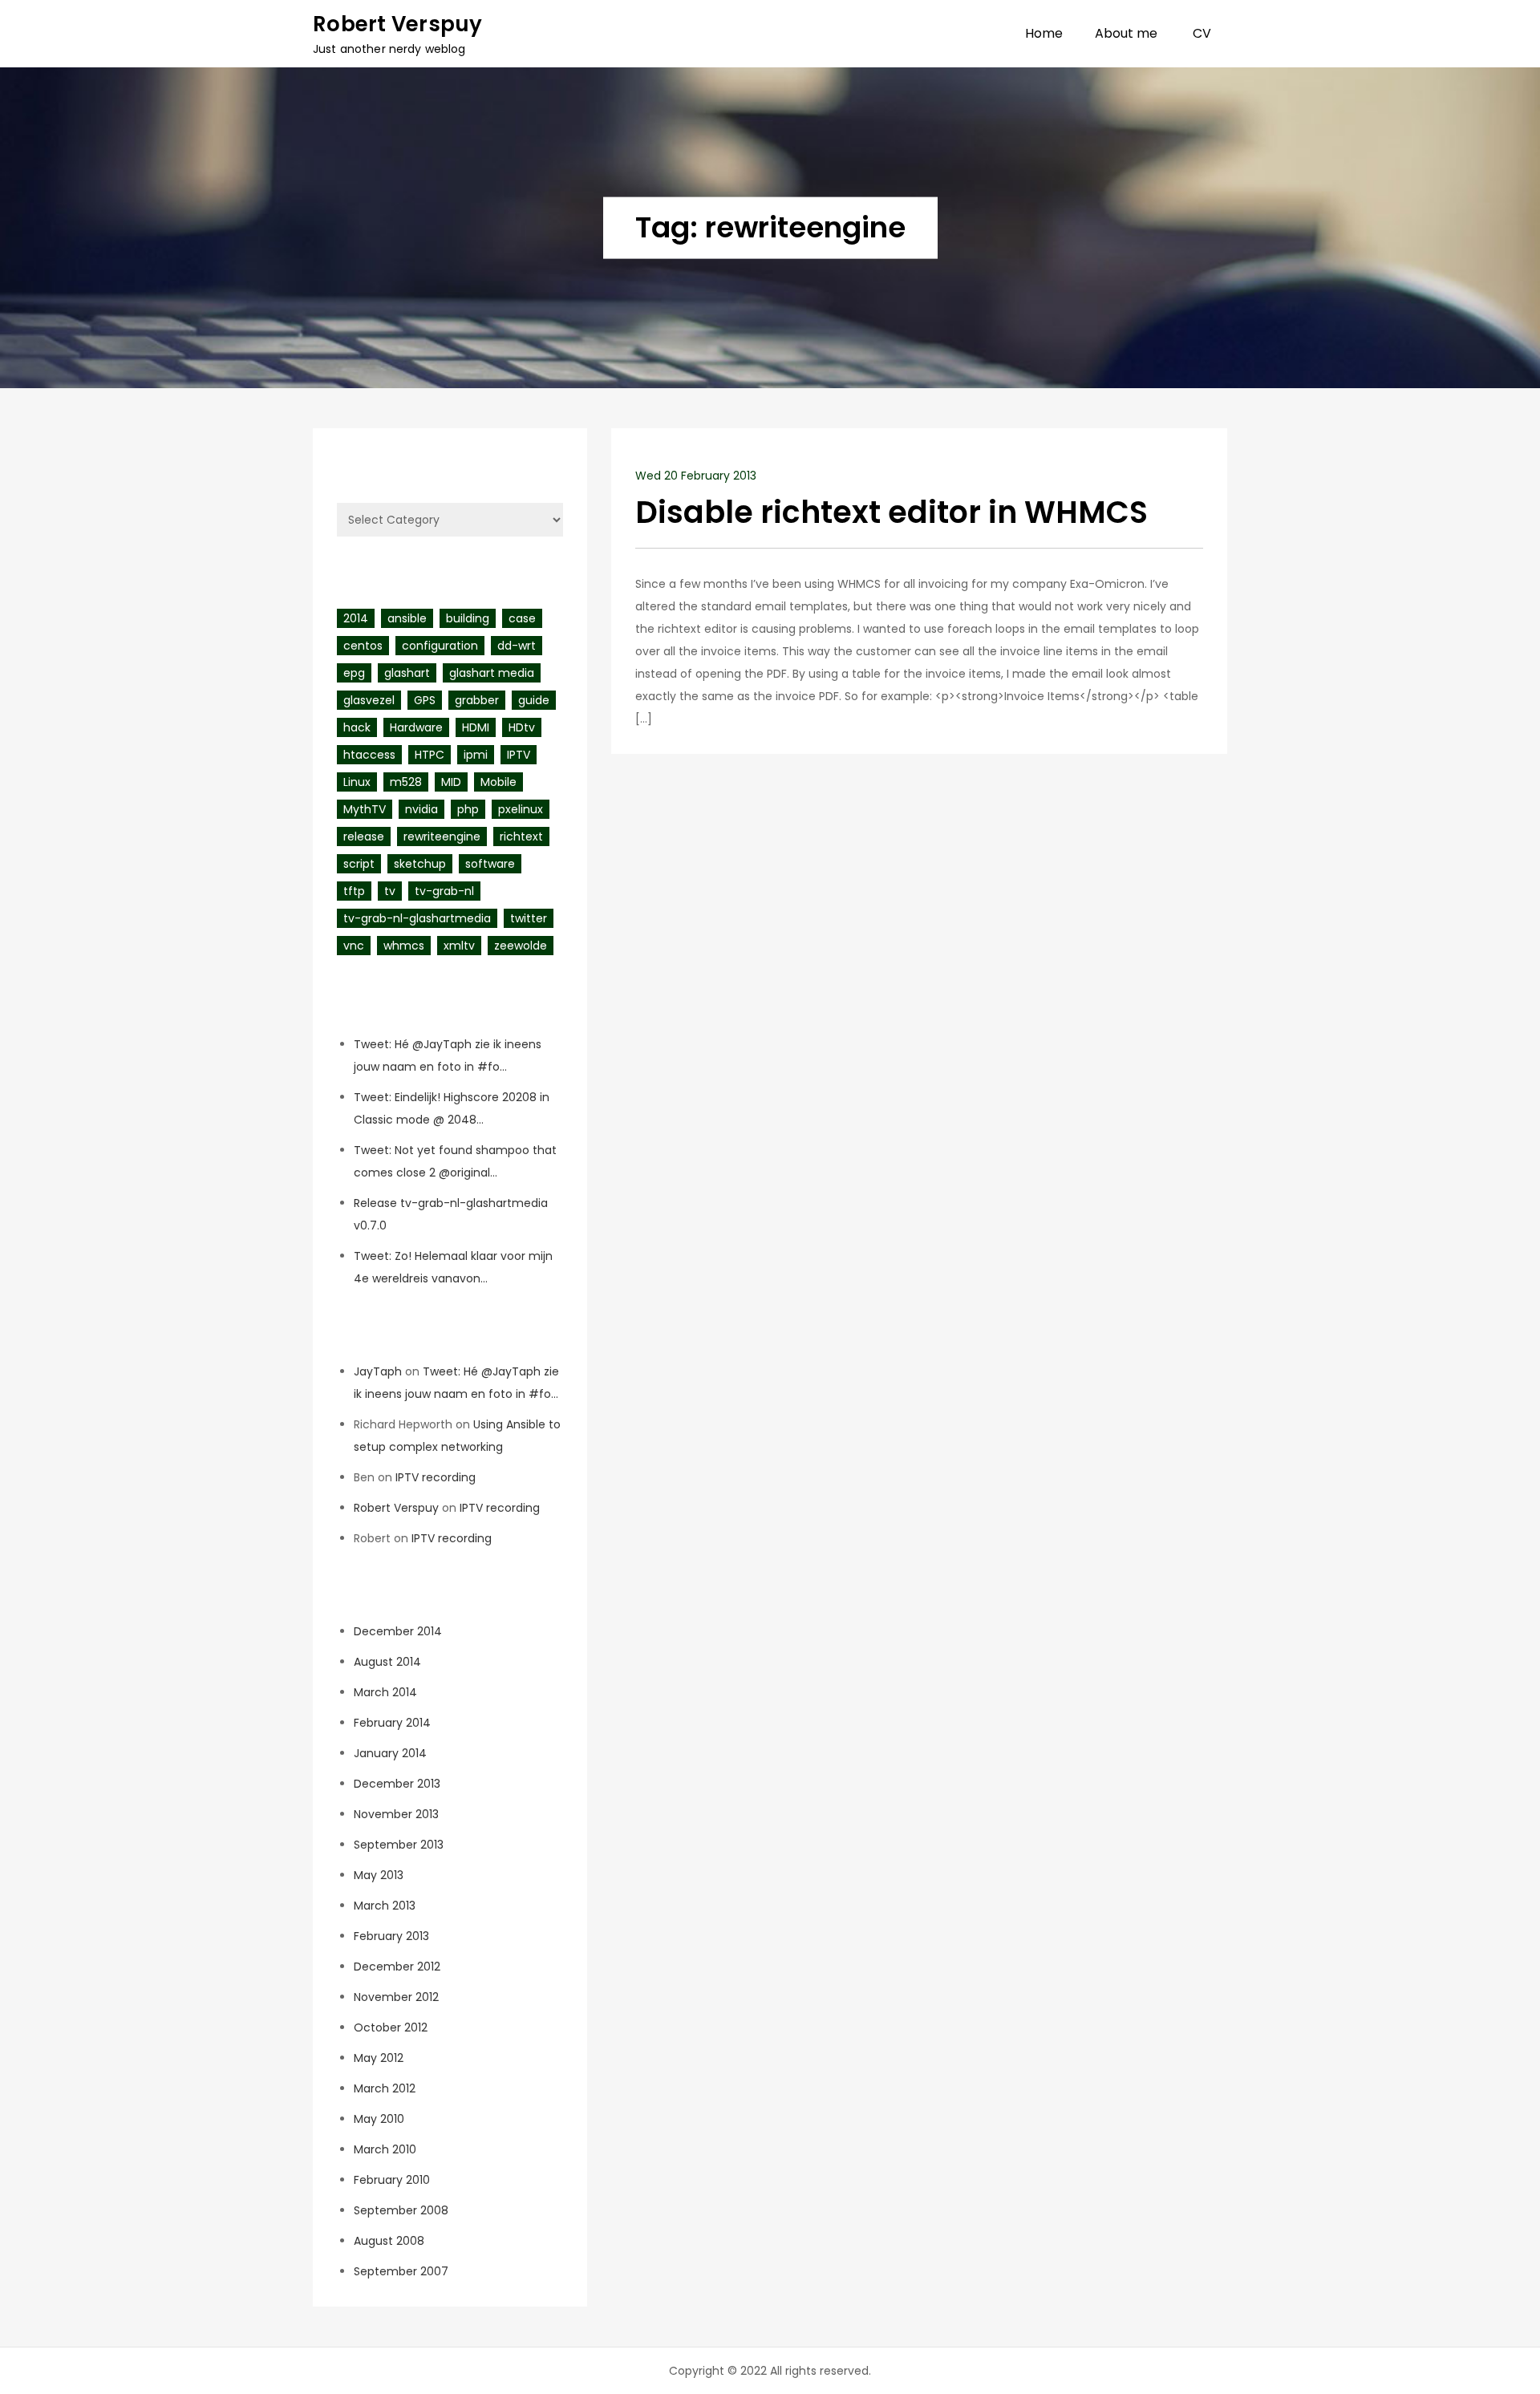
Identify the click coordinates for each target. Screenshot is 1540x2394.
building (468, 618)
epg (354, 673)
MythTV (365, 809)
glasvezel (369, 700)
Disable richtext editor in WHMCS (892, 512)
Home (1044, 33)
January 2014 (390, 1753)
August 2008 (389, 2241)
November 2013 (396, 1814)
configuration (440, 646)
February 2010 (392, 2180)
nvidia (421, 809)
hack (357, 727)
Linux (357, 782)
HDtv (522, 727)
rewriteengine (442, 836)
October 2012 (391, 2027)
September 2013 (399, 1845)
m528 (406, 782)
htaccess (369, 755)
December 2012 (397, 1967)
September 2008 (401, 2210)
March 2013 (385, 1906)
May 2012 (379, 2058)
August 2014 (387, 1662)
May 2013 (379, 1875)
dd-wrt (517, 646)
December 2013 (397, 1784)
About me (1126, 33)
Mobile (498, 782)
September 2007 (401, 2271)
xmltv (459, 946)
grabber (477, 700)
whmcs (404, 946)
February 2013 (391, 1936)
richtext (521, 836)
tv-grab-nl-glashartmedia (417, 918)
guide (534, 700)
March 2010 (385, 2149)
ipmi (476, 755)
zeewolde (521, 946)
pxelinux (521, 809)
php (468, 809)
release (364, 836)
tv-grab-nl (444, 891)
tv (390, 891)
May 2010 (379, 2119)
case (522, 618)
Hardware (416, 727)
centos (363, 646)
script (359, 864)
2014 (356, 618)
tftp (354, 891)
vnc (354, 946)
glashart (407, 673)
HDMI (476, 727)
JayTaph (378, 1371)
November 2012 (396, 1997)
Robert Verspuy (398, 24)
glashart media (492, 673)
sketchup (420, 864)
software (490, 864)
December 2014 (398, 1631)
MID (451, 782)
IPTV (519, 755)
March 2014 (385, 1692)
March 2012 (385, 2088)
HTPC (430, 755)
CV (1202, 33)
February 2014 (392, 1723)
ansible (407, 618)
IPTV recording (436, 1477)
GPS (425, 700)
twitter (529, 918)
